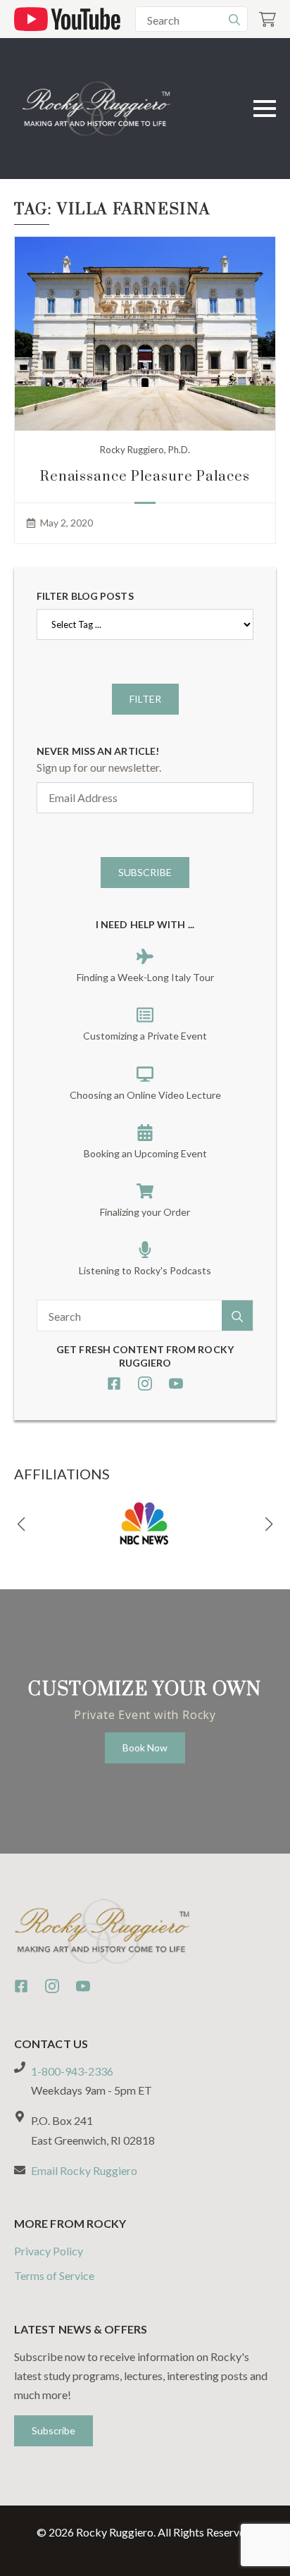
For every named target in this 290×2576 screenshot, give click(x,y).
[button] (21, 1524)
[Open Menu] (265, 109)
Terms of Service (54, 2275)
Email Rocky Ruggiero (84, 2170)
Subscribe (145, 872)
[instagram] (145, 1383)
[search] (234, 20)
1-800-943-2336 (72, 2071)
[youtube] (176, 1383)
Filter (145, 699)
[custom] (114, 1383)
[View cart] (267, 19)
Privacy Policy (49, 2251)
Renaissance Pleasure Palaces (145, 477)
